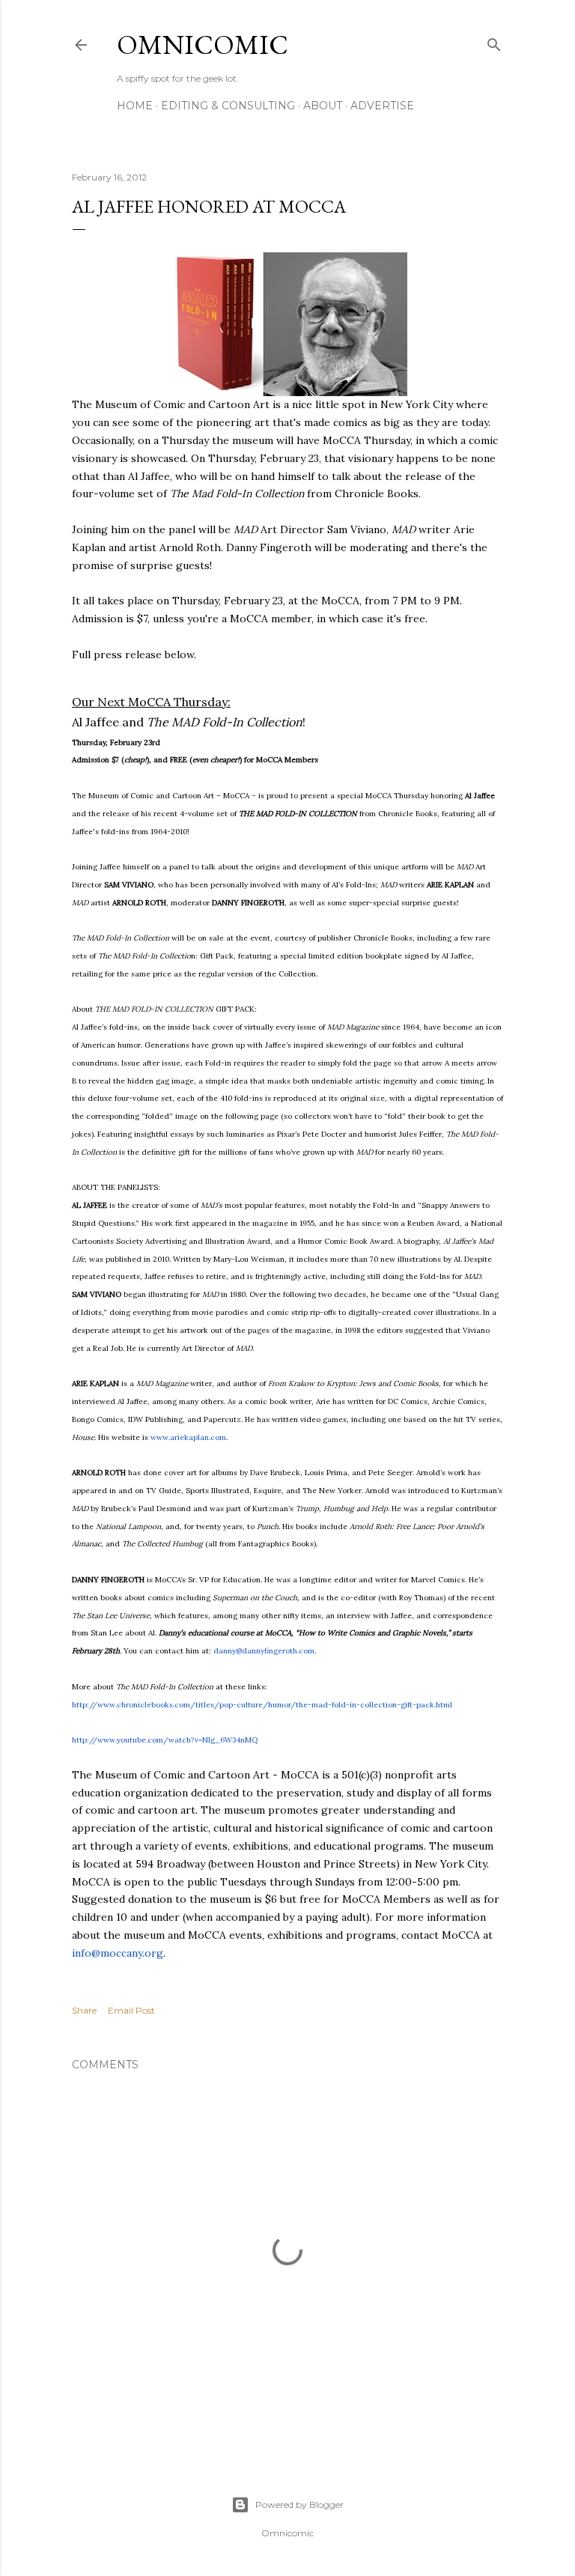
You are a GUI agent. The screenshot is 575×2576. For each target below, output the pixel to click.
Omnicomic (203, 45)
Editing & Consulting (228, 106)
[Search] (494, 42)
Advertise (382, 106)
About (323, 106)
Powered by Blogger (299, 2504)
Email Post (131, 2010)
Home (135, 106)
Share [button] (84, 2010)
